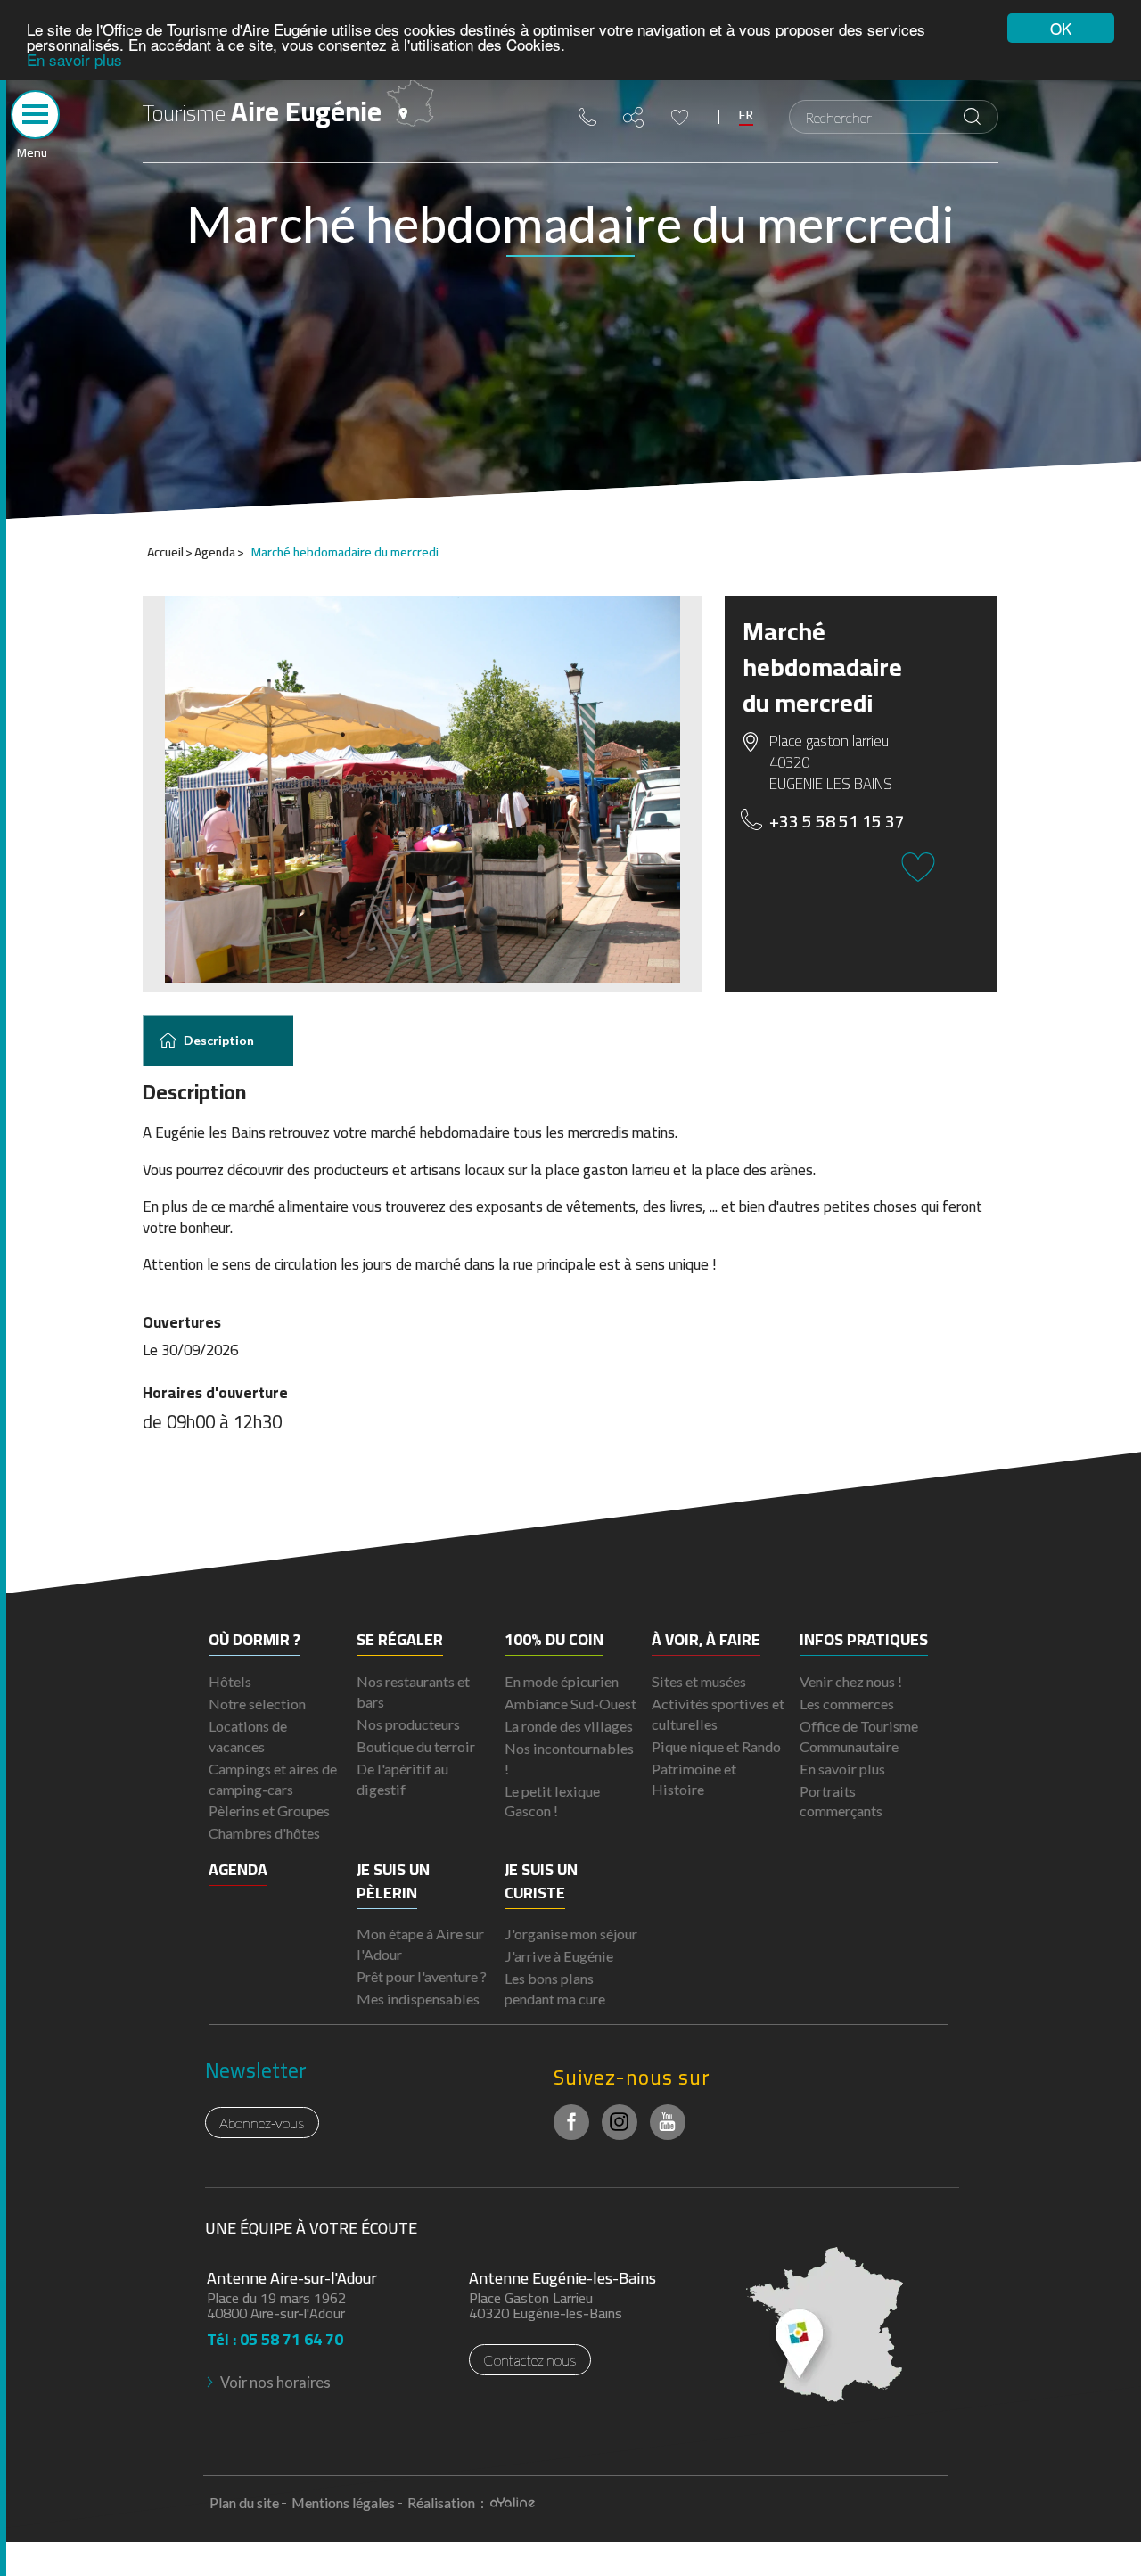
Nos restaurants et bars (413, 1691)
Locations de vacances (248, 1736)
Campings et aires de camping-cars (273, 1779)
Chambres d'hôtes (264, 1833)
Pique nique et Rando (716, 1746)
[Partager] (634, 117)
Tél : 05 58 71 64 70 (275, 2334)
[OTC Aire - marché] (423, 789)
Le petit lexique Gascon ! (552, 1801)
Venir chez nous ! (851, 1681)
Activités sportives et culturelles (718, 1714)
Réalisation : (447, 2502)
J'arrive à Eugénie (559, 1956)
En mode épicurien (562, 1681)
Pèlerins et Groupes (269, 1811)
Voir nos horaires (275, 2382)
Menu (32, 151)
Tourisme (262, 111)
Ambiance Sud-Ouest (570, 1704)
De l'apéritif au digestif (402, 1779)
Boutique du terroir (416, 1746)
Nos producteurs (408, 1724)
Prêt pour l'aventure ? (422, 1976)
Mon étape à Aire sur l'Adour (420, 1944)
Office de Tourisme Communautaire (859, 1736)
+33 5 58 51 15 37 (837, 822)
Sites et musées (699, 1681)
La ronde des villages (569, 1726)
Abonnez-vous (262, 2123)
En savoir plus (74, 59)
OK (1061, 28)
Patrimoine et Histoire (694, 1779)
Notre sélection (257, 1704)
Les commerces (847, 1704)
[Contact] (587, 117)
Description (219, 1040)
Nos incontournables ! (569, 1758)
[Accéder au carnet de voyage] (680, 117)
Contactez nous (530, 2360)
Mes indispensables (418, 1999)
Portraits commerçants (841, 1801)
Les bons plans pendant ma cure (555, 1988)
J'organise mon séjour (571, 1934)
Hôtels (230, 1681)
